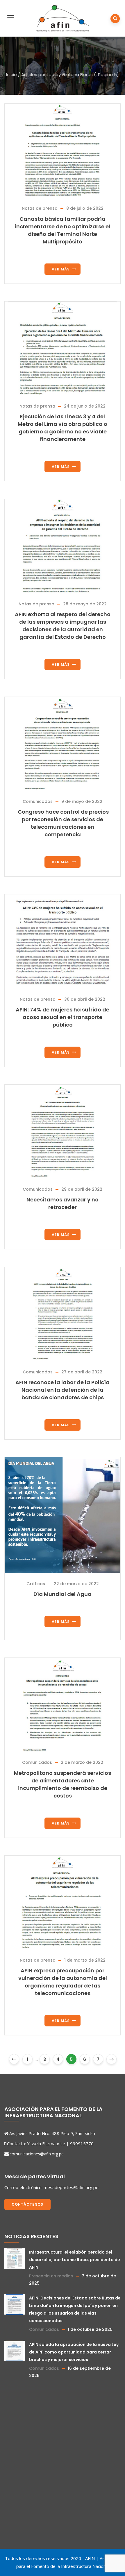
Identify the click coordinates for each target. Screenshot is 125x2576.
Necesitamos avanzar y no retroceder (63, 1203)
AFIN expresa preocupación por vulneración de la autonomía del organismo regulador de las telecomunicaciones (63, 1982)
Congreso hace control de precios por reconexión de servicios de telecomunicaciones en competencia (63, 823)
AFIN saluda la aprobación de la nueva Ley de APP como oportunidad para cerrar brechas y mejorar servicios (74, 2352)
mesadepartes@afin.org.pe (71, 2187)
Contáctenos (27, 2204)
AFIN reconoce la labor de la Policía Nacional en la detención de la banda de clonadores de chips (63, 1390)
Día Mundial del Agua (63, 1594)
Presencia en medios (51, 2276)
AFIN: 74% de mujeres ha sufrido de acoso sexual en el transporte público (63, 1017)
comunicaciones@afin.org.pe (37, 2154)
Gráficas (36, 1584)
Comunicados (38, 801)
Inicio (11, 75)
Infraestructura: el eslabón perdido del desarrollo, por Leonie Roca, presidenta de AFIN (75, 2260)
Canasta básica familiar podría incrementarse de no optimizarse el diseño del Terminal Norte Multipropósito (63, 230)
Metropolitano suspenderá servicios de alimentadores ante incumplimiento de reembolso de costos (63, 1784)
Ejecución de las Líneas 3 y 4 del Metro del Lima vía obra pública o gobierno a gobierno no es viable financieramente (63, 428)
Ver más (61, 269)
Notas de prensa (40, 208)
